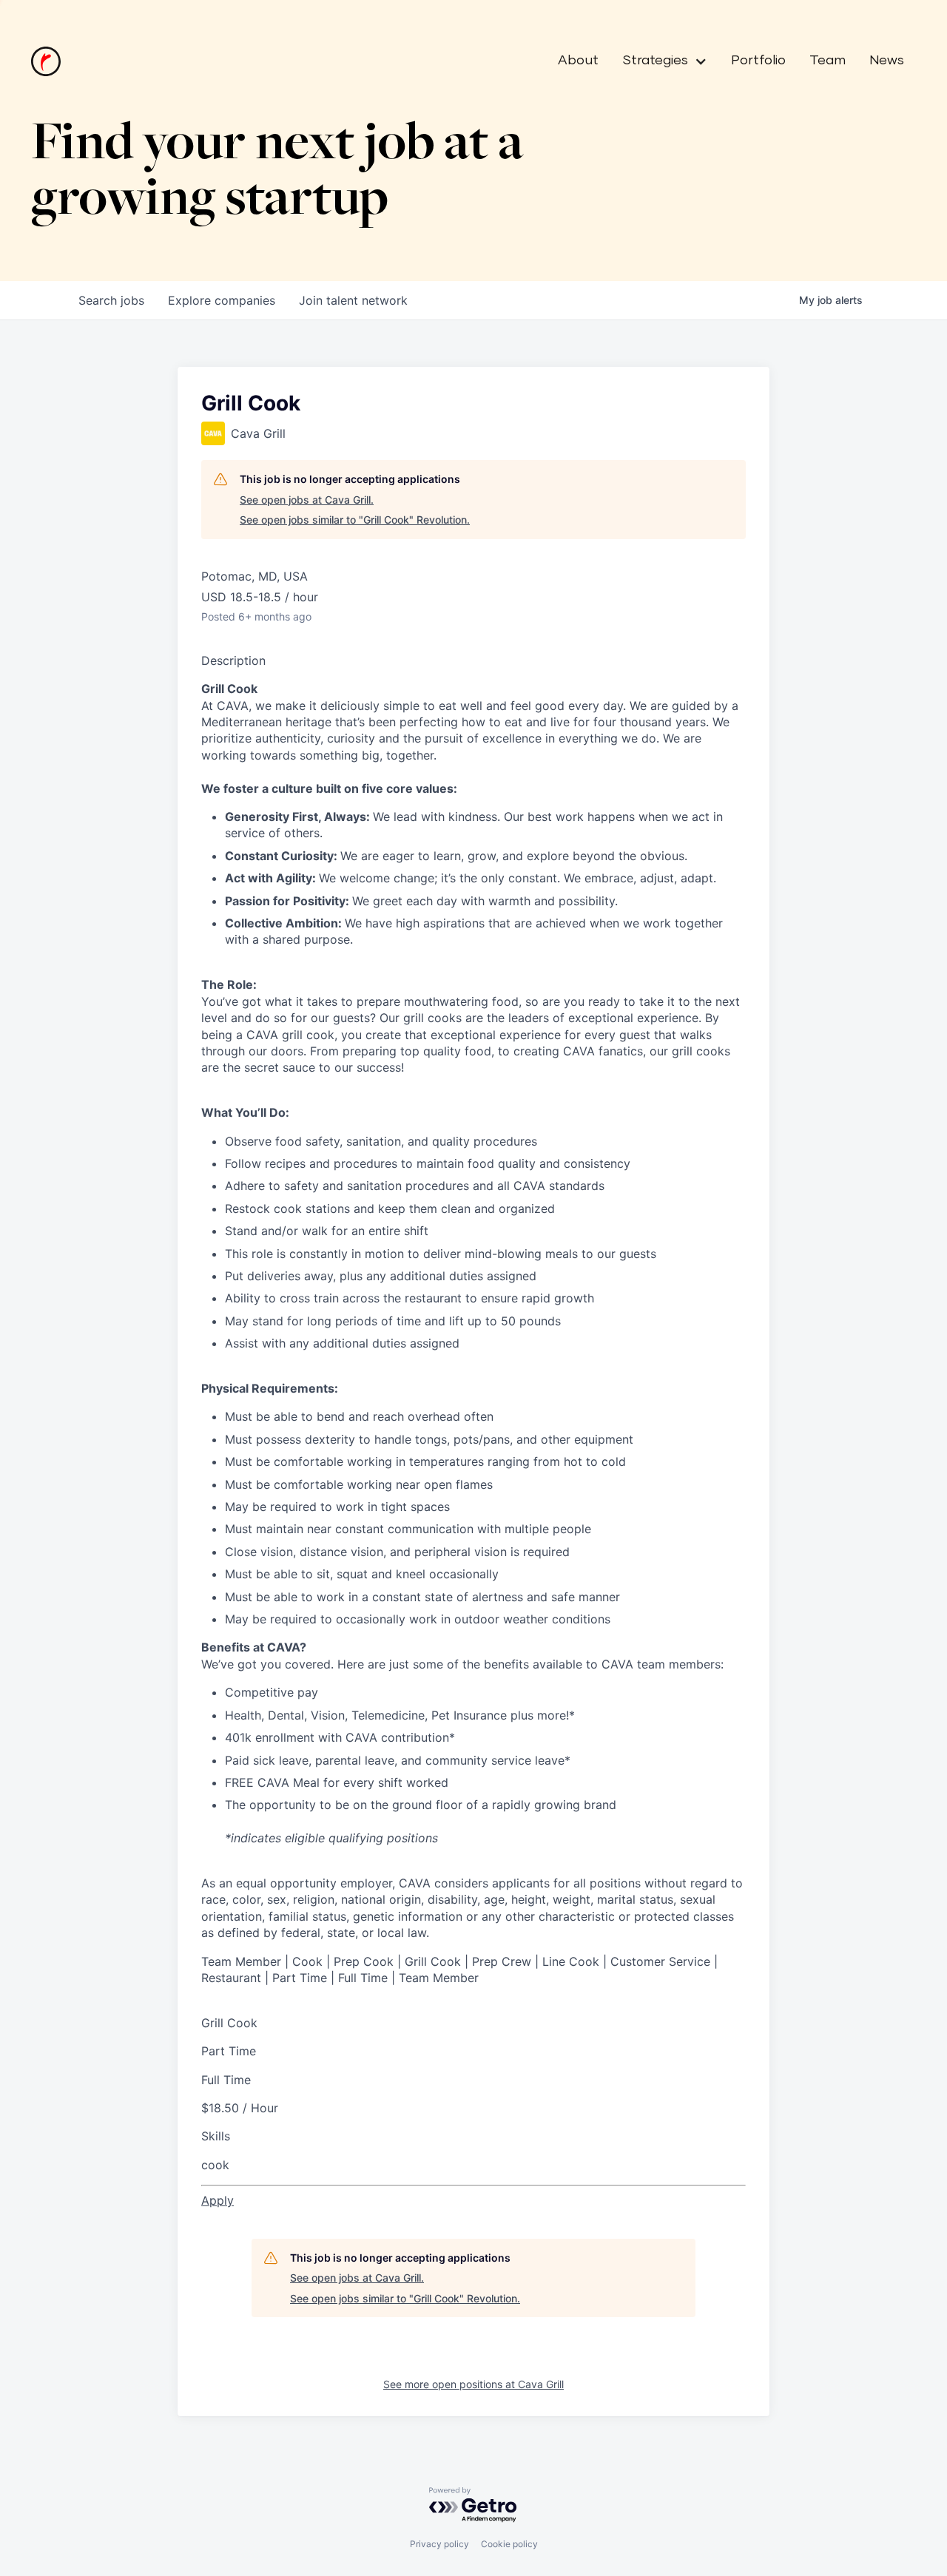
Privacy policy (439, 2544)
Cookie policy (509, 2544)
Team (828, 61)
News (887, 61)
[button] (659, 61)
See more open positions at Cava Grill (473, 2384)
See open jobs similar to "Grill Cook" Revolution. (355, 520)
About (578, 61)
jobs (111, 300)
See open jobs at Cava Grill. (307, 500)
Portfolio (758, 61)
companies (222, 300)
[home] (46, 61)
